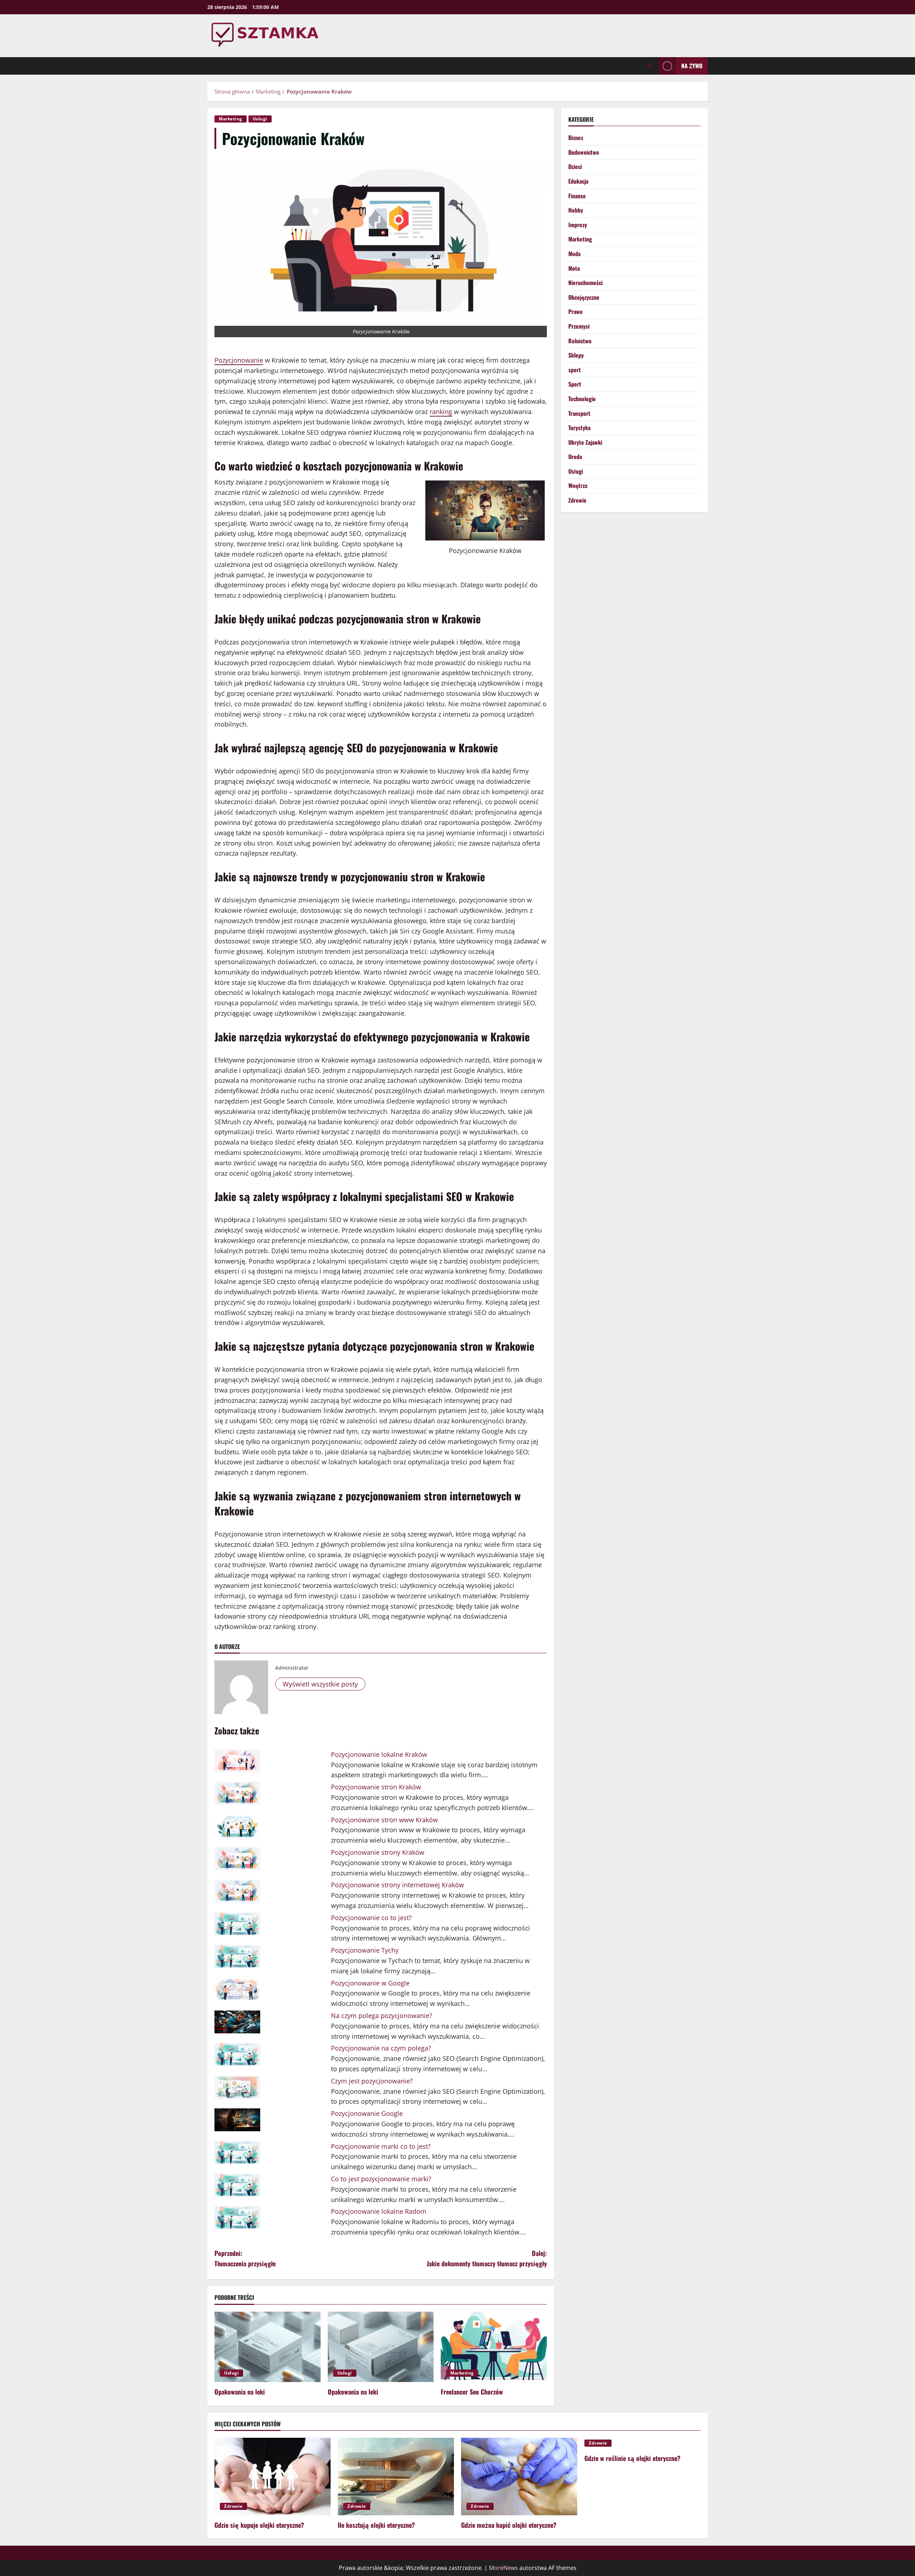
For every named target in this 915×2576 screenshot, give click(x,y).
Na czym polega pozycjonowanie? (382, 2016)
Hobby (576, 210)
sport (575, 370)
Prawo (575, 312)
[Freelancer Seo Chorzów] (494, 2347)
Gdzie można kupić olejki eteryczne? (509, 2525)
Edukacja (578, 181)
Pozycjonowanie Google (367, 2113)
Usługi (260, 119)
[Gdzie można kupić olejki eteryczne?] (519, 2477)
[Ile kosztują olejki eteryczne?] (396, 2477)
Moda (574, 254)
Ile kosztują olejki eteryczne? (376, 2525)
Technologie (582, 399)
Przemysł (579, 326)
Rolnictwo (580, 341)
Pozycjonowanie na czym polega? (381, 2048)
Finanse (577, 196)
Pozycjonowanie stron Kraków (376, 1787)
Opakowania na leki (240, 2392)
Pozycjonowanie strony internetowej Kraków (397, 1885)
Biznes (576, 138)
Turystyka (579, 428)
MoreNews (503, 2568)
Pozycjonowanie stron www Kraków (384, 1820)
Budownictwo (584, 152)
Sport (575, 384)
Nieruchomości (585, 283)
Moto (574, 268)
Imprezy (578, 225)
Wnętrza (578, 486)
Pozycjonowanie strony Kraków (378, 1852)
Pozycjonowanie (239, 360)
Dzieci (575, 167)
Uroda (575, 457)
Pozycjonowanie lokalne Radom (379, 2211)
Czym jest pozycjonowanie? (372, 2081)
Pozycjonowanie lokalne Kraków (379, 1754)
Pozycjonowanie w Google (370, 1983)
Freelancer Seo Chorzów (472, 2392)
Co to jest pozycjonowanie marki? (381, 2179)
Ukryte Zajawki (585, 442)
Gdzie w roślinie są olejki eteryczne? (632, 2458)
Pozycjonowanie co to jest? (371, 1918)
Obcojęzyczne (584, 297)
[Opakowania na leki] (268, 2347)
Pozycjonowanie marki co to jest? (381, 2146)
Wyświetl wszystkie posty (320, 1684)
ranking (441, 412)
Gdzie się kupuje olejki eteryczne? (259, 2525)
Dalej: (487, 2258)
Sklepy (576, 355)
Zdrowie (577, 500)
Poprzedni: (245, 2258)
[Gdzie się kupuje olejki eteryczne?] (273, 2477)
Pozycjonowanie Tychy (365, 1950)
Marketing (231, 119)
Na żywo (692, 66)
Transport (579, 413)
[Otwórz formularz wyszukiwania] (650, 66)
